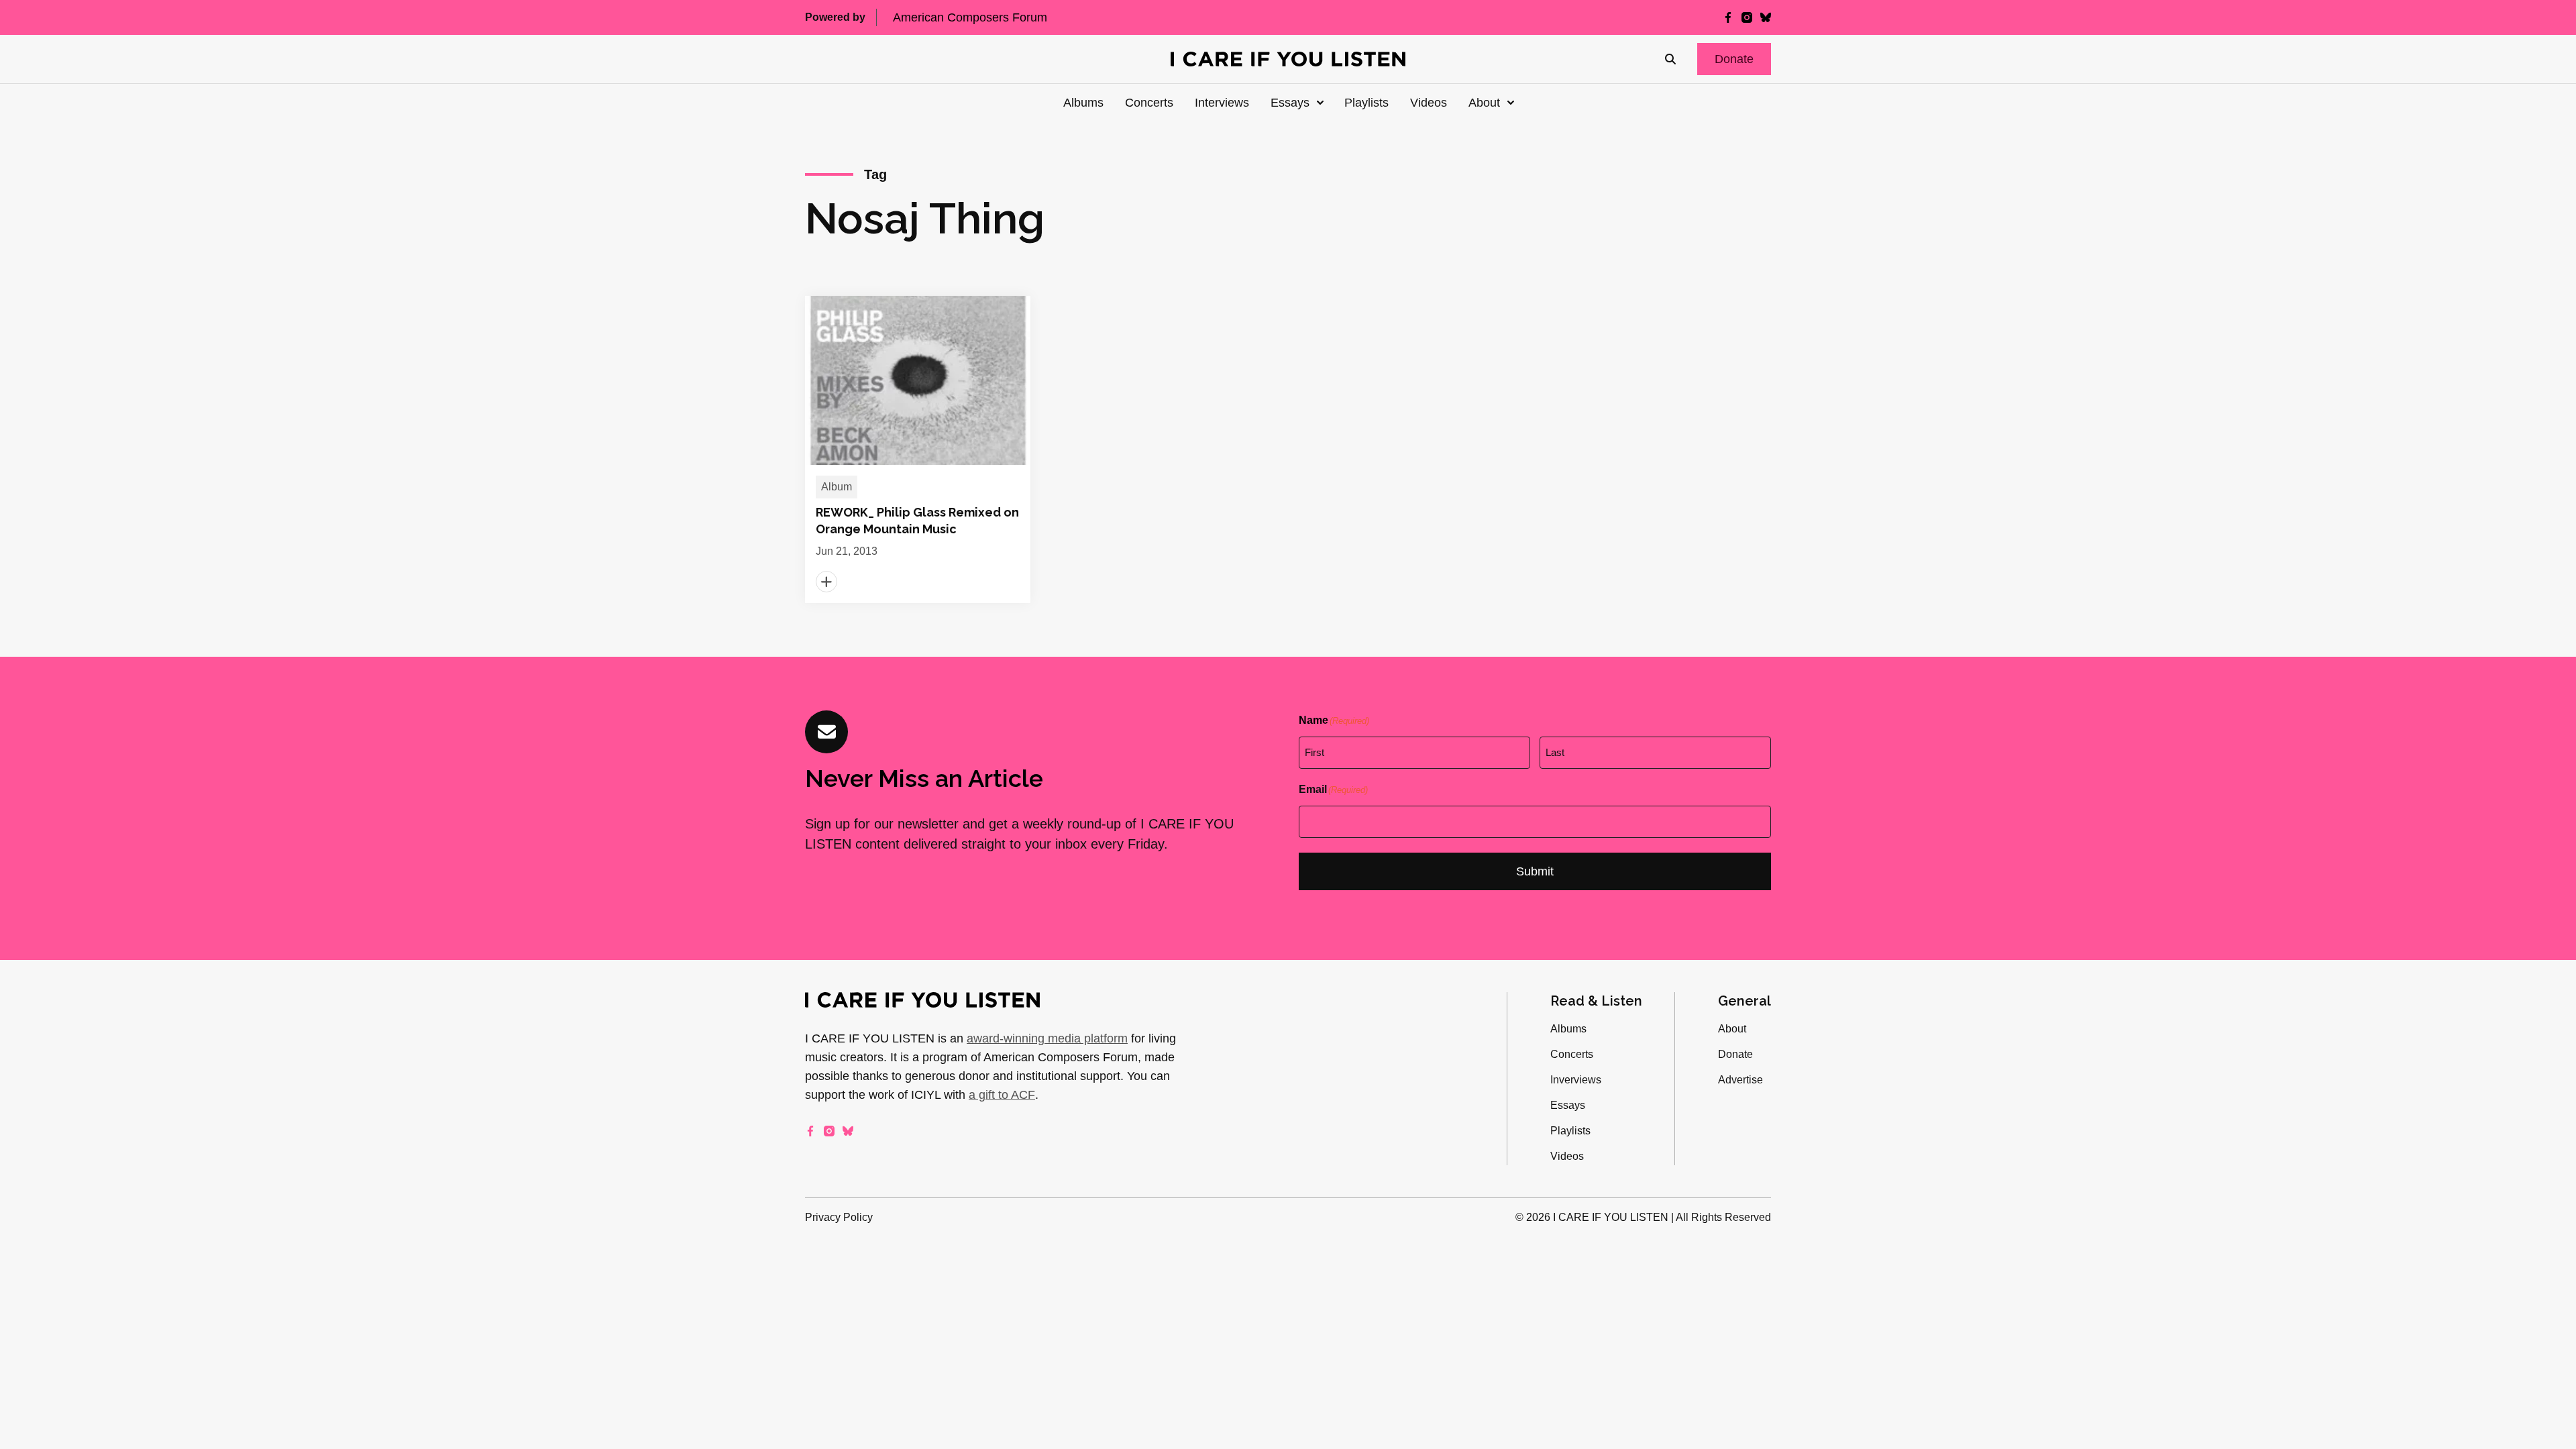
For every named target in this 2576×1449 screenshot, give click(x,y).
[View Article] (918, 449)
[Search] (1670, 59)
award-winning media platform (1047, 1038)
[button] (1734, 59)
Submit (1535, 871)
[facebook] (1728, 17)
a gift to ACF (1002, 1095)
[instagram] (1747, 17)
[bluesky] (1766, 17)
